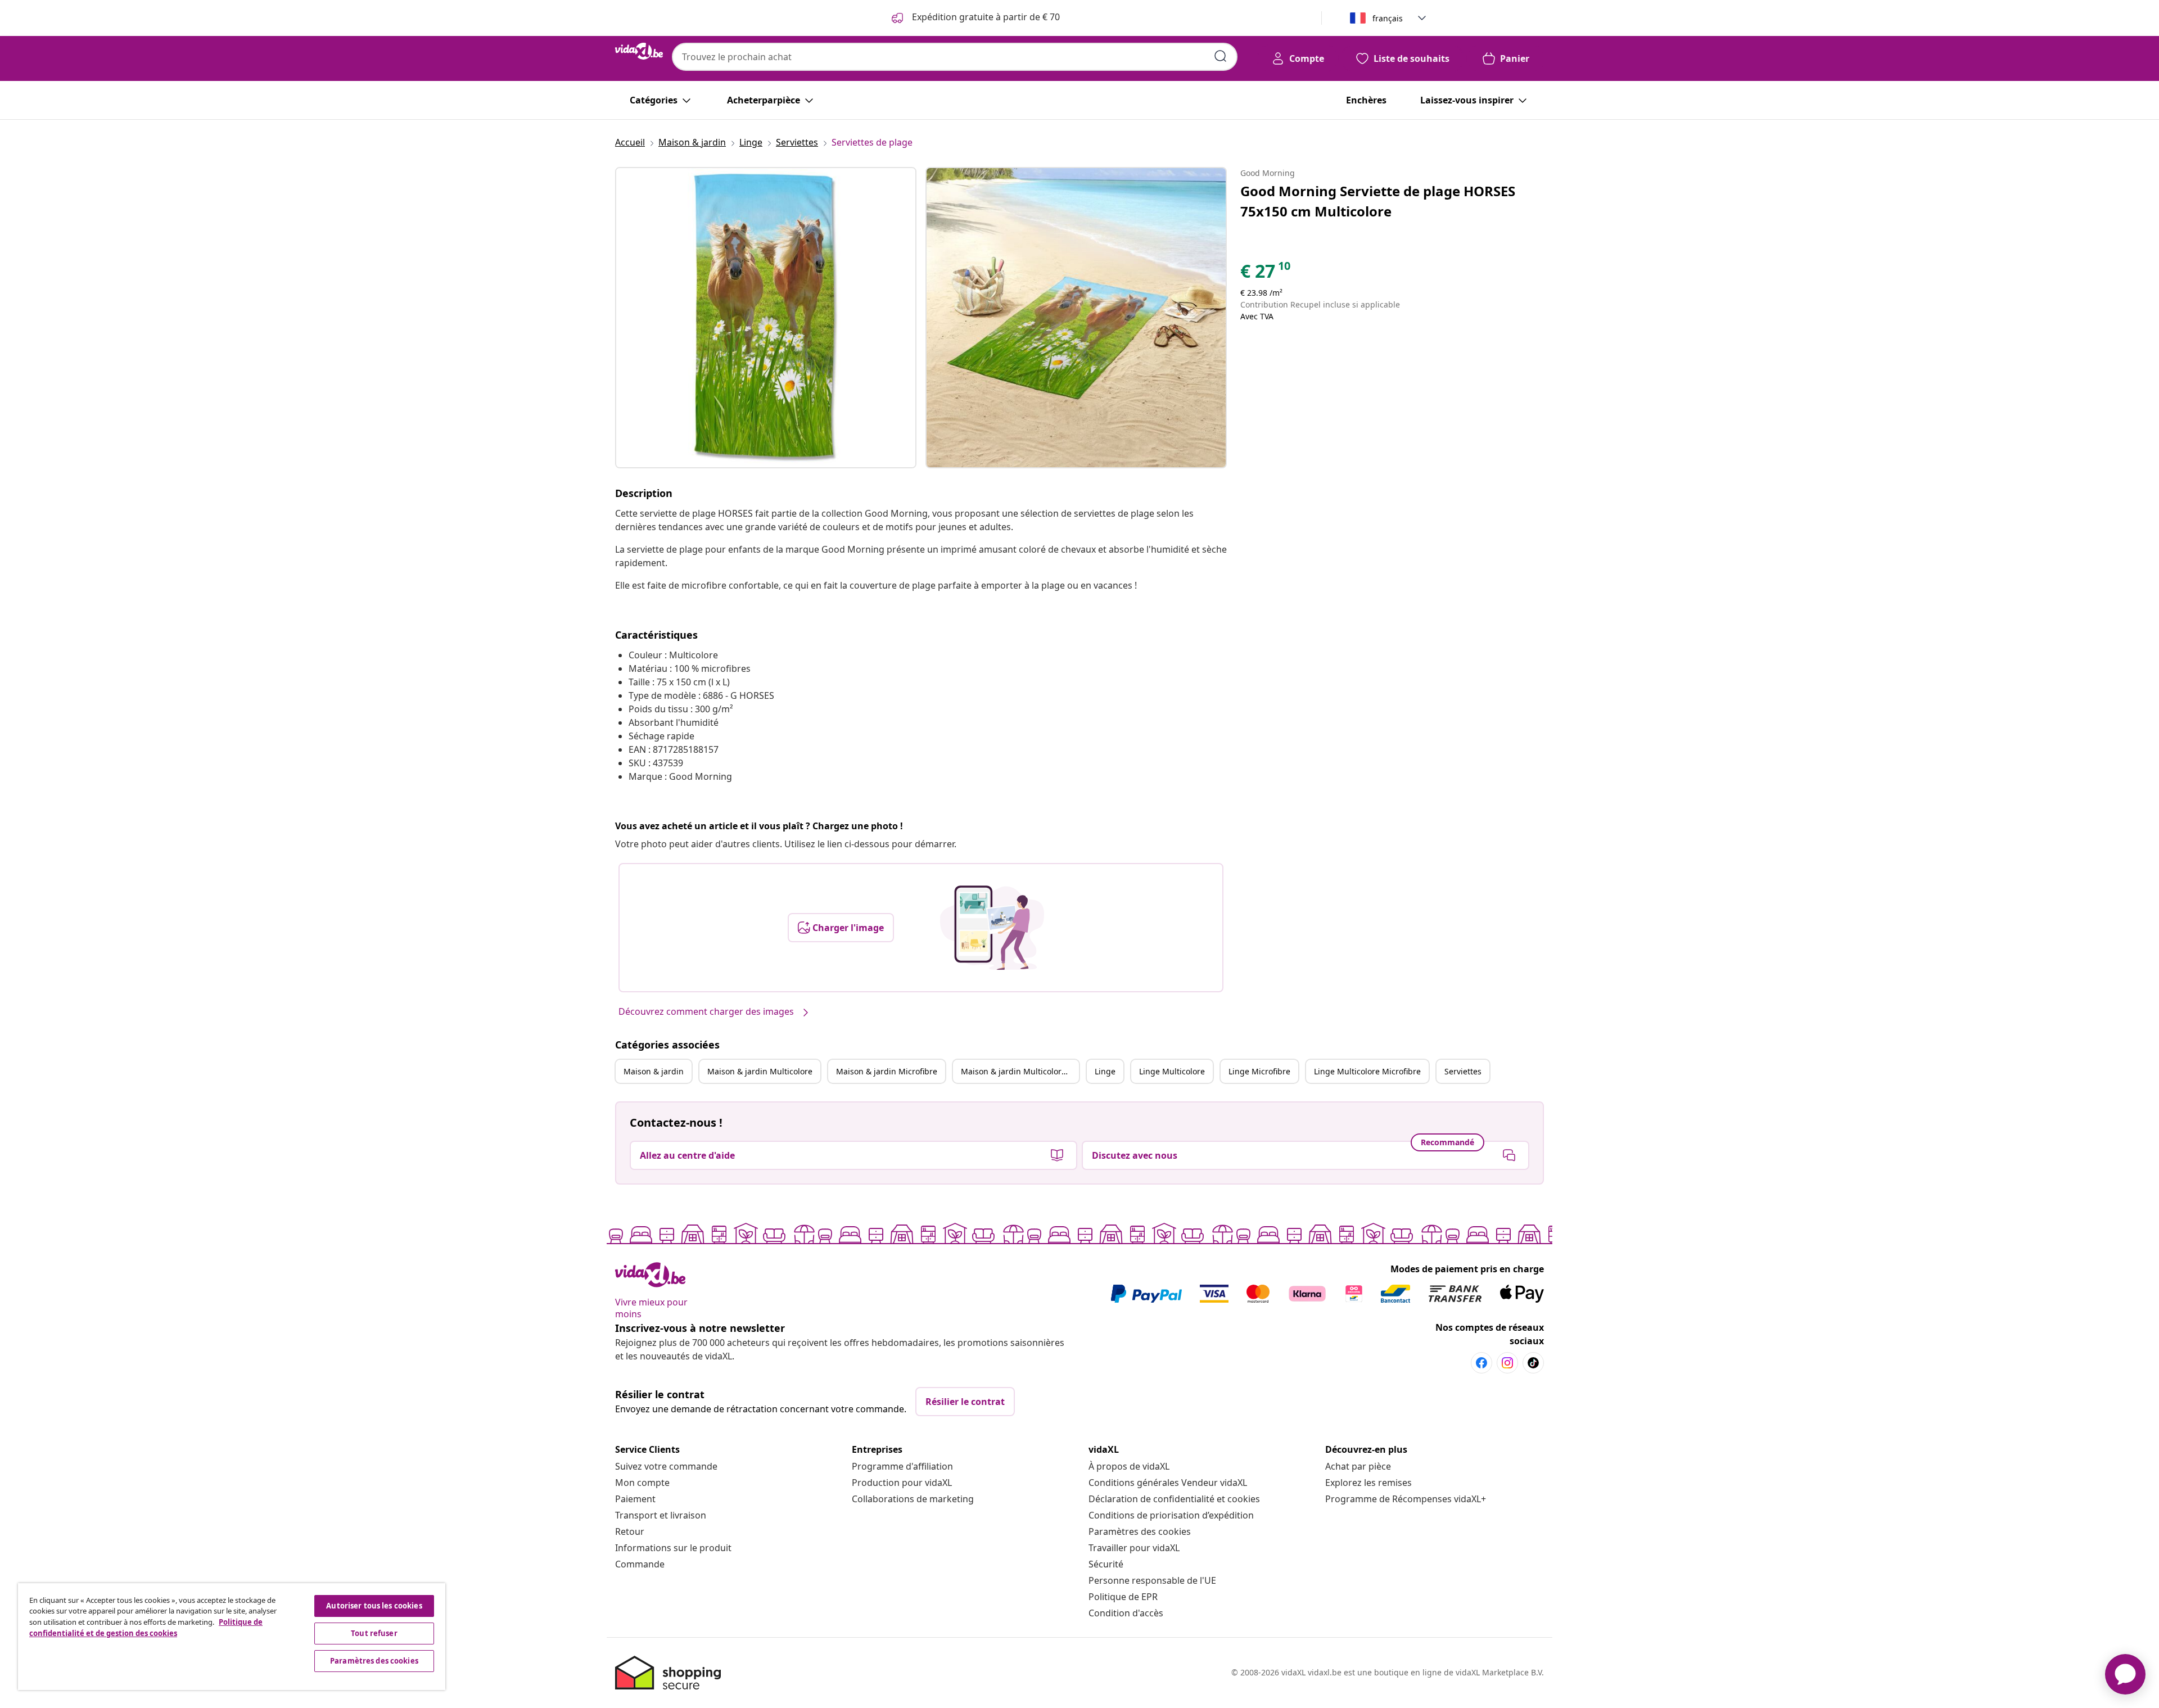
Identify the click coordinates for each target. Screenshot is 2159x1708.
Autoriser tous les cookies (374, 1606)
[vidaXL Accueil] (639, 51)
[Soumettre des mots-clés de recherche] (1221, 56)
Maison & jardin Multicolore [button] (760, 1071)
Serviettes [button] (1463, 1071)
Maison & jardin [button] (654, 1071)
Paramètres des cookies (1140, 1531)
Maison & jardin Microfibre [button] (887, 1071)
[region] (232, 1637)
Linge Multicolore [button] (1172, 1071)
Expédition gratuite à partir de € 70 (985, 17)
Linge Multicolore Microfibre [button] (1367, 1071)
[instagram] (1507, 1363)
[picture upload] (992, 928)
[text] (1266, 274)
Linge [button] (1105, 1071)
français (1388, 18)
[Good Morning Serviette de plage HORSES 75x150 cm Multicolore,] (766, 318)
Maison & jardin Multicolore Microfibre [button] (1020, 1071)
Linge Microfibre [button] (1259, 1071)
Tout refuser (374, 1633)
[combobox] (955, 57)
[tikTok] (1533, 1363)
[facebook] (1482, 1363)
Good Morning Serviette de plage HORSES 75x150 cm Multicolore (1378, 201)
